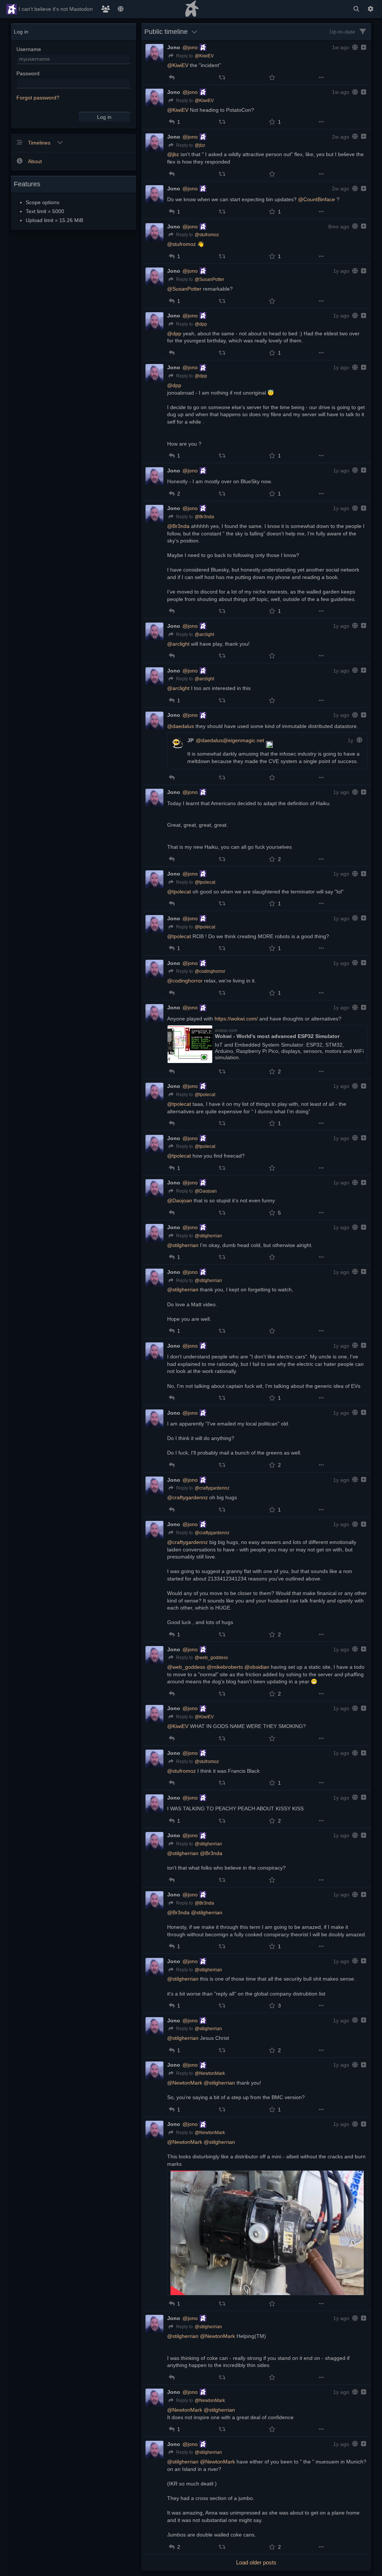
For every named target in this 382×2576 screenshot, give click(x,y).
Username (29, 49)
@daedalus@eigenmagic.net (230, 740)
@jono (190, 47)
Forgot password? (38, 98)
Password (28, 73)
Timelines (40, 143)
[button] (172, 77)
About (35, 161)
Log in (104, 117)
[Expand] (363, 47)
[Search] (356, 9)
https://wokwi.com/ (236, 1019)
